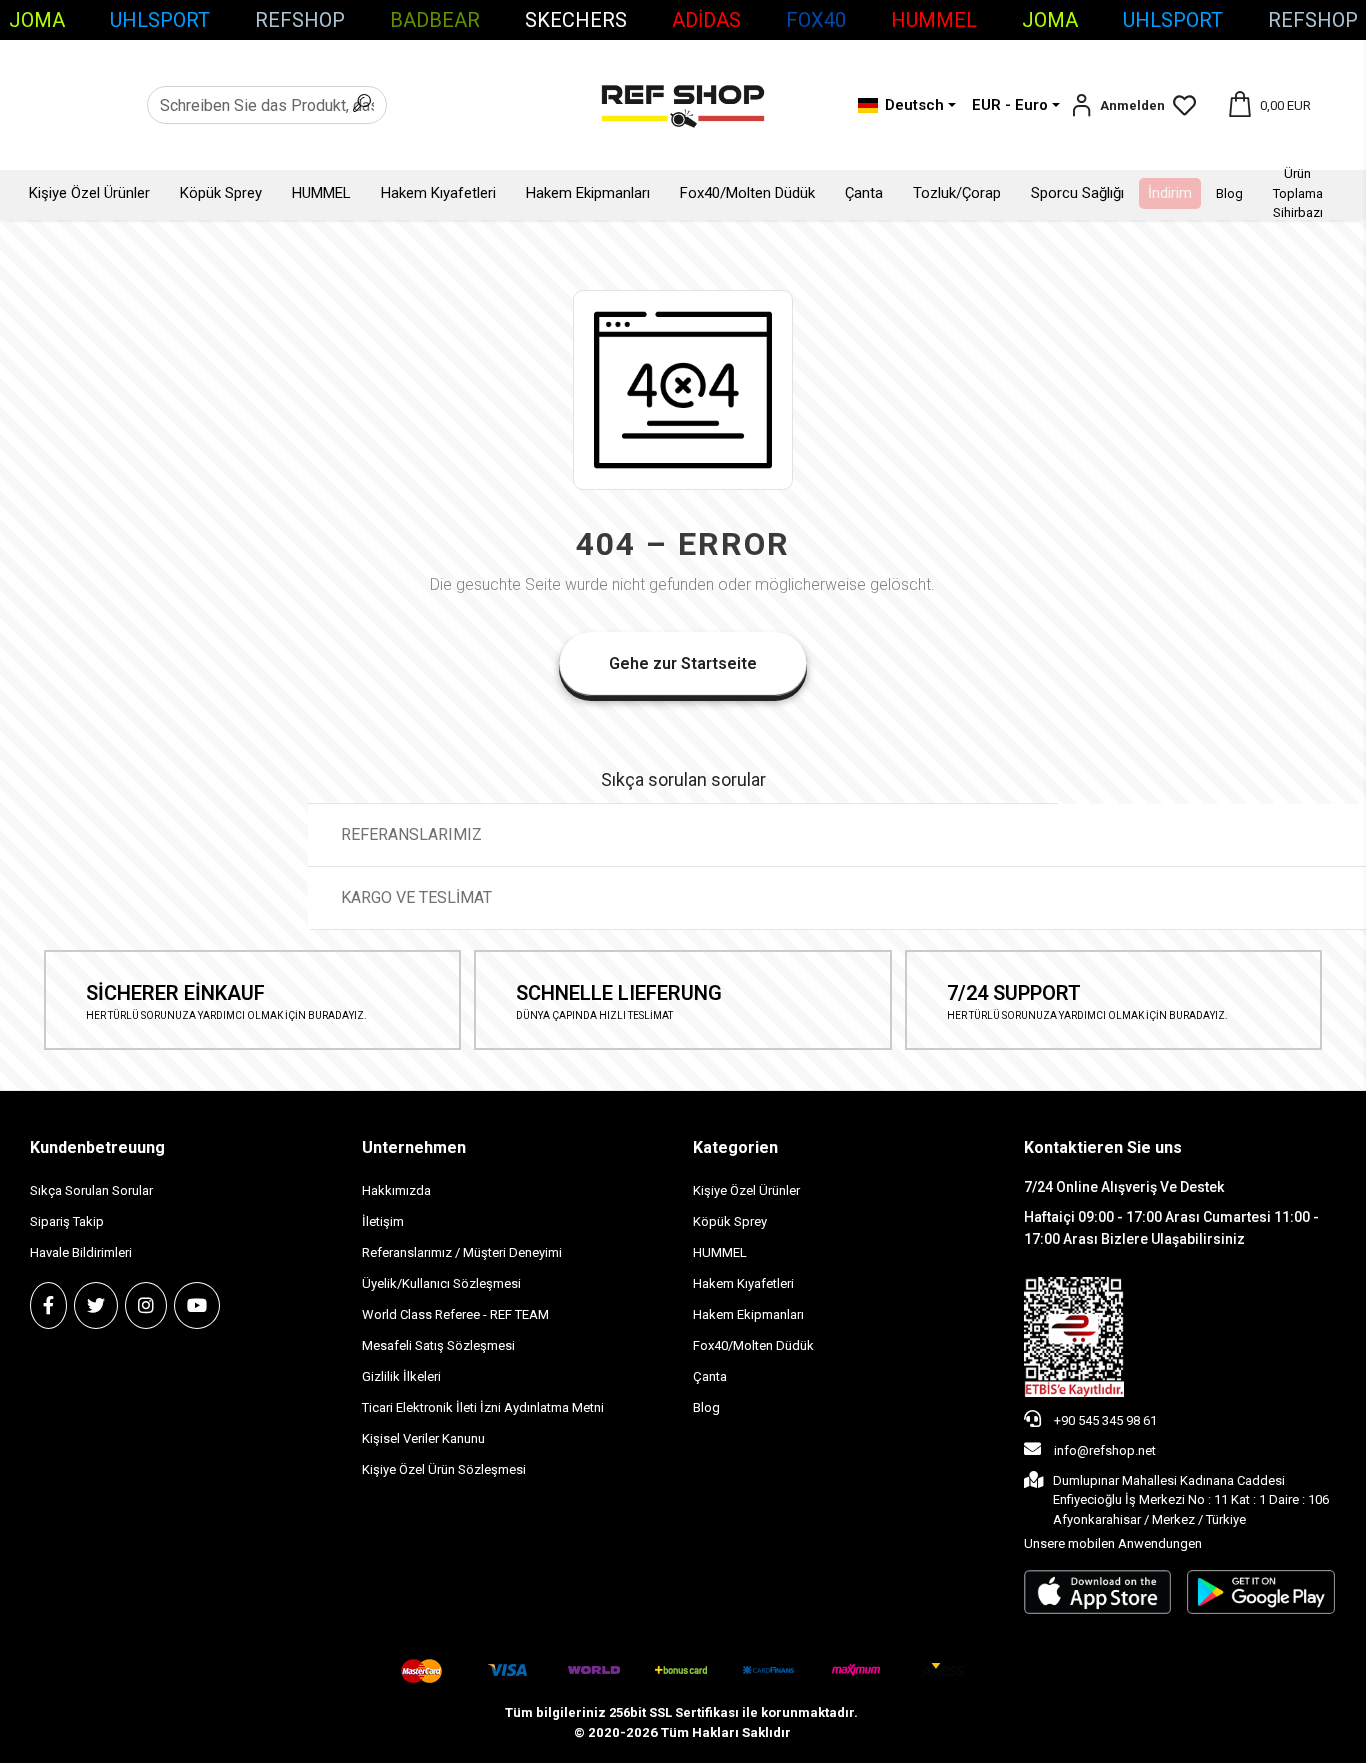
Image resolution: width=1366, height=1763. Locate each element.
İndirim (1170, 193)
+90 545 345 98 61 (1104, 1420)
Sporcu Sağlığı (1077, 193)
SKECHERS (576, 20)
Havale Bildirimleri (81, 1252)
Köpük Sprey (221, 193)
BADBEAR (435, 20)
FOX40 (816, 20)
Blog (1229, 193)
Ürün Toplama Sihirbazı (1298, 193)
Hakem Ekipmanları (588, 193)
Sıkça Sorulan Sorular (91, 1190)
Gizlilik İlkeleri (401, 1376)
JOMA (37, 20)
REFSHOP (300, 20)
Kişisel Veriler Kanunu (423, 1438)
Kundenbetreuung (97, 1147)
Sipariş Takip (67, 1221)
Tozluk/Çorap (957, 193)
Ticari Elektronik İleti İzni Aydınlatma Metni (483, 1407)
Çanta (864, 193)
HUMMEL (934, 20)
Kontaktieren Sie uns (1103, 1147)
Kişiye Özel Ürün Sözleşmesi (444, 1469)
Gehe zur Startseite (683, 663)
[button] (1117, 105)
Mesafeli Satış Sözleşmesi (438, 1345)
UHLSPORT (160, 20)
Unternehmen (414, 1147)
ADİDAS (706, 20)
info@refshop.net (1105, 1450)
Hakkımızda (396, 1190)
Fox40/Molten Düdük (747, 193)
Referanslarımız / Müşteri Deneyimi (462, 1252)
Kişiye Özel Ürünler (89, 193)
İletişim (383, 1221)
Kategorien (735, 1147)
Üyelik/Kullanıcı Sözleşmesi (441, 1283)
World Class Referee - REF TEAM (455, 1314)
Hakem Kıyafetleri (438, 193)
